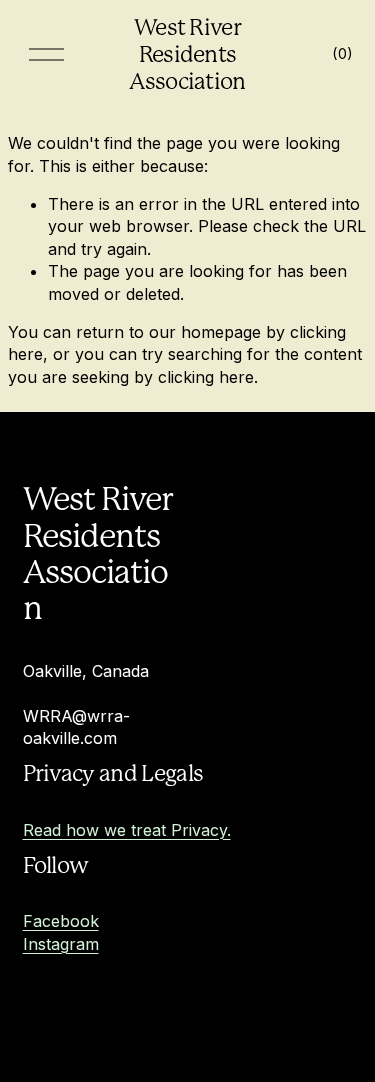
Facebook (61, 921)
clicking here (206, 377)
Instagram (61, 944)
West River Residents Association (187, 54)
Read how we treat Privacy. (127, 830)
